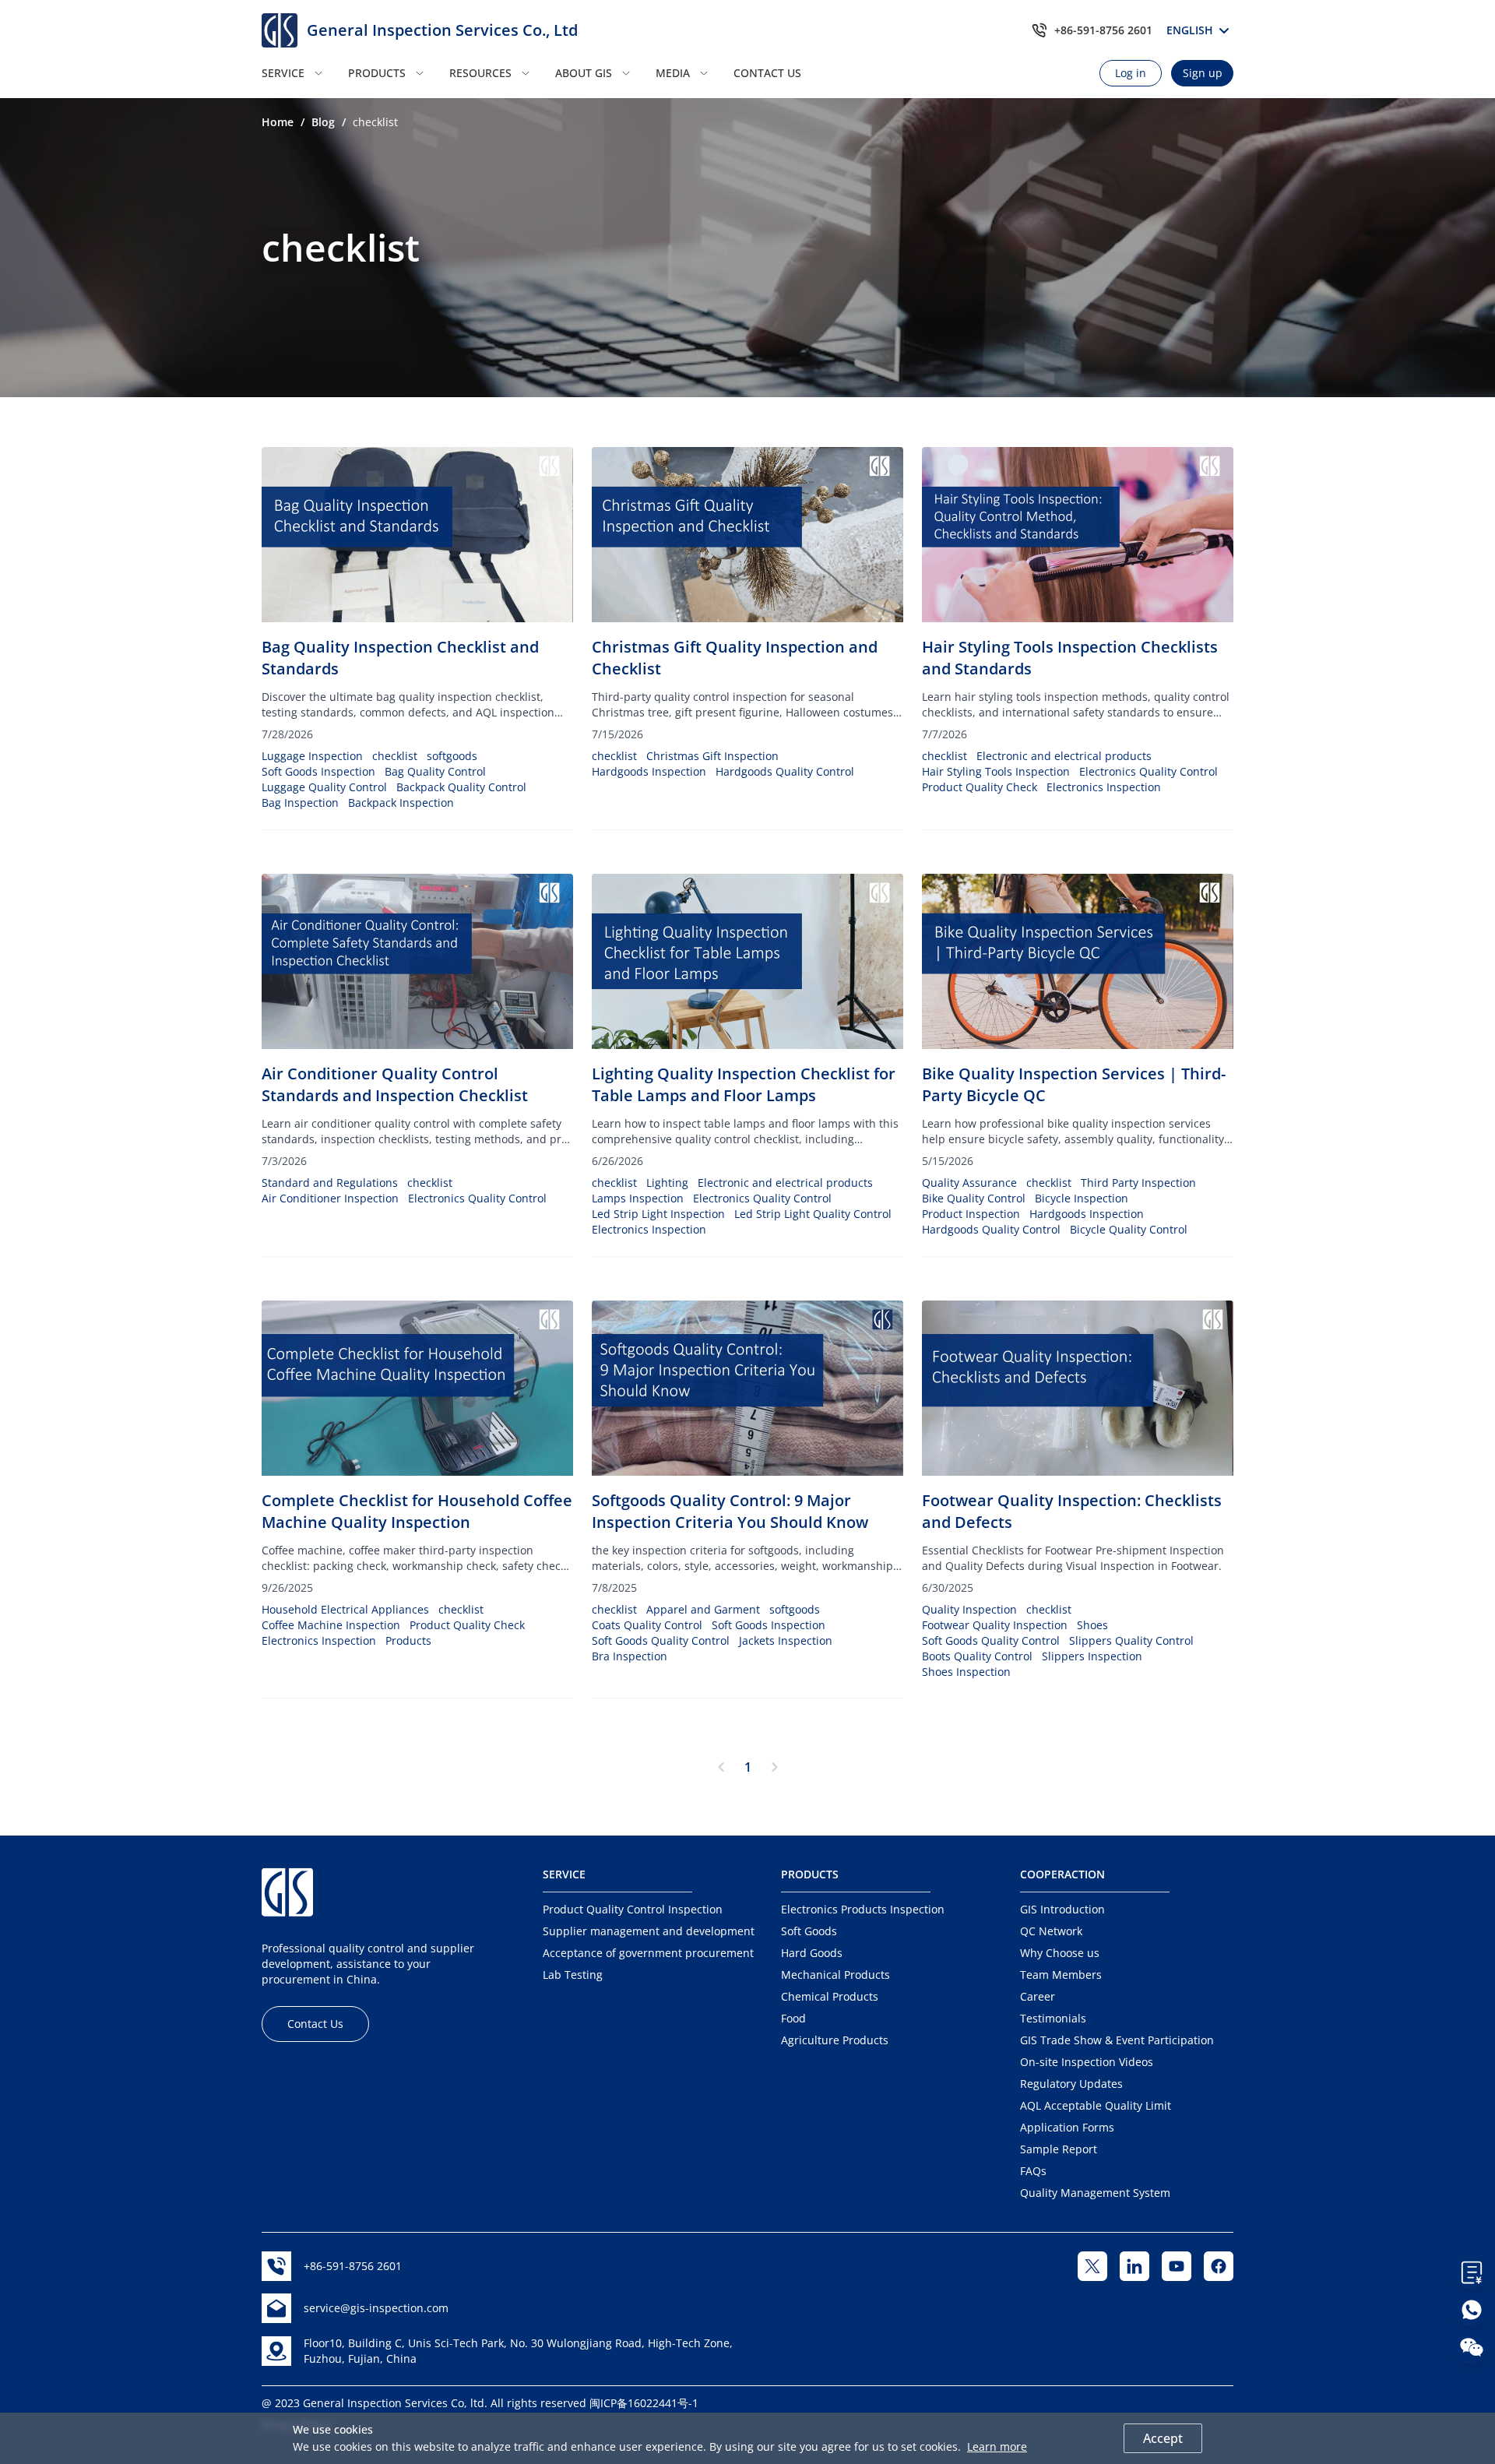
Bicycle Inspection (1082, 1198)
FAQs (1033, 2171)
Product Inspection (971, 1214)
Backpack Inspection (401, 803)
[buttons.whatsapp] (1472, 2310)
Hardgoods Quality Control (785, 771)
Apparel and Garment (703, 1609)
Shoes (1092, 1625)
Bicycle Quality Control (1129, 1229)
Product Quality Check (980, 787)
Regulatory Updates (1071, 2084)
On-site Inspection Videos (1087, 2062)
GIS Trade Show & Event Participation (1117, 2040)
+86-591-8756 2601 (1103, 30)
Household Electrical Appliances (345, 1609)
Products (408, 1640)
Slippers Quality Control (1131, 1640)
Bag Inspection (300, 803)
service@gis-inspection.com (376, 2308)
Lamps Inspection (638, 1198)
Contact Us (315, 2024)
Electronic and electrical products (1064, 756)
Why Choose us (1060, 1953)
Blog (323, 122)
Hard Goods (812, 1953)
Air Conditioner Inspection (330, 1198)
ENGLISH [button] (1192, 30)
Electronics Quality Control (1149, 771)
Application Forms (1067, 2127)
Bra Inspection (630, 1656)
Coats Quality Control (647, 1625)
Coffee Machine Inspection (331, 1625)
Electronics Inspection (1104, 787)
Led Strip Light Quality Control (813, 1214)
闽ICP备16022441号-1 (644, 2403)
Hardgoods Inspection (649, 771)
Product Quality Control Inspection (633, 1909)
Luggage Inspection (312, 756)
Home (278, 122)
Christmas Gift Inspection (712, 756)
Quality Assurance (969, 1183)
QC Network (1051, 1931)
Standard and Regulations (330, 1183)
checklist (395, 756)
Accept (1163, 2438)
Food (793, 2018)
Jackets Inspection (786, 1640)
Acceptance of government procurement (648, 1953)
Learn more (997, 2446)
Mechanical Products (835, 1975)
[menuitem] (300, 73)
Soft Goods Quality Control (661, 1640)
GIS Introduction (1062, 1909)
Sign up (1203, 73)
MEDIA (673, 73)
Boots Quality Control (977, 1656)
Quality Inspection (969, 1609)
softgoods (452, 756)
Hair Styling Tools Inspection (996, 771)
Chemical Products (830, 1996)
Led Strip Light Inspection (658, 1214)
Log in (1131, 73)
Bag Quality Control (435, 771)
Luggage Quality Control (324, 787)
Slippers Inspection (1092, 1656)
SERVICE (283, 73)
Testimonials (1053, 2018)
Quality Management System (1095, 2193)
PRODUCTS (377, 73)
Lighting (667, 1183)
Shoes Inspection (966, 1672)
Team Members (1061, 1975)
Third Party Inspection (1138, 1183)
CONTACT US (767, 73)
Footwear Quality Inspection (995, 1625)
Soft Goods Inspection (318, 771)
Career (1038, 1996)
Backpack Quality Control (461, 787)
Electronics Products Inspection (863, 1909)
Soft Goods (809, 1931)
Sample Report (1059, 2149)
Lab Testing (573, 1975)
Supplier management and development (649, 1931)
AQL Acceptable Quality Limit (1096, 2105)
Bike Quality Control (974, 1198)
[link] (278, 122)
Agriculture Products (835, 2040)
